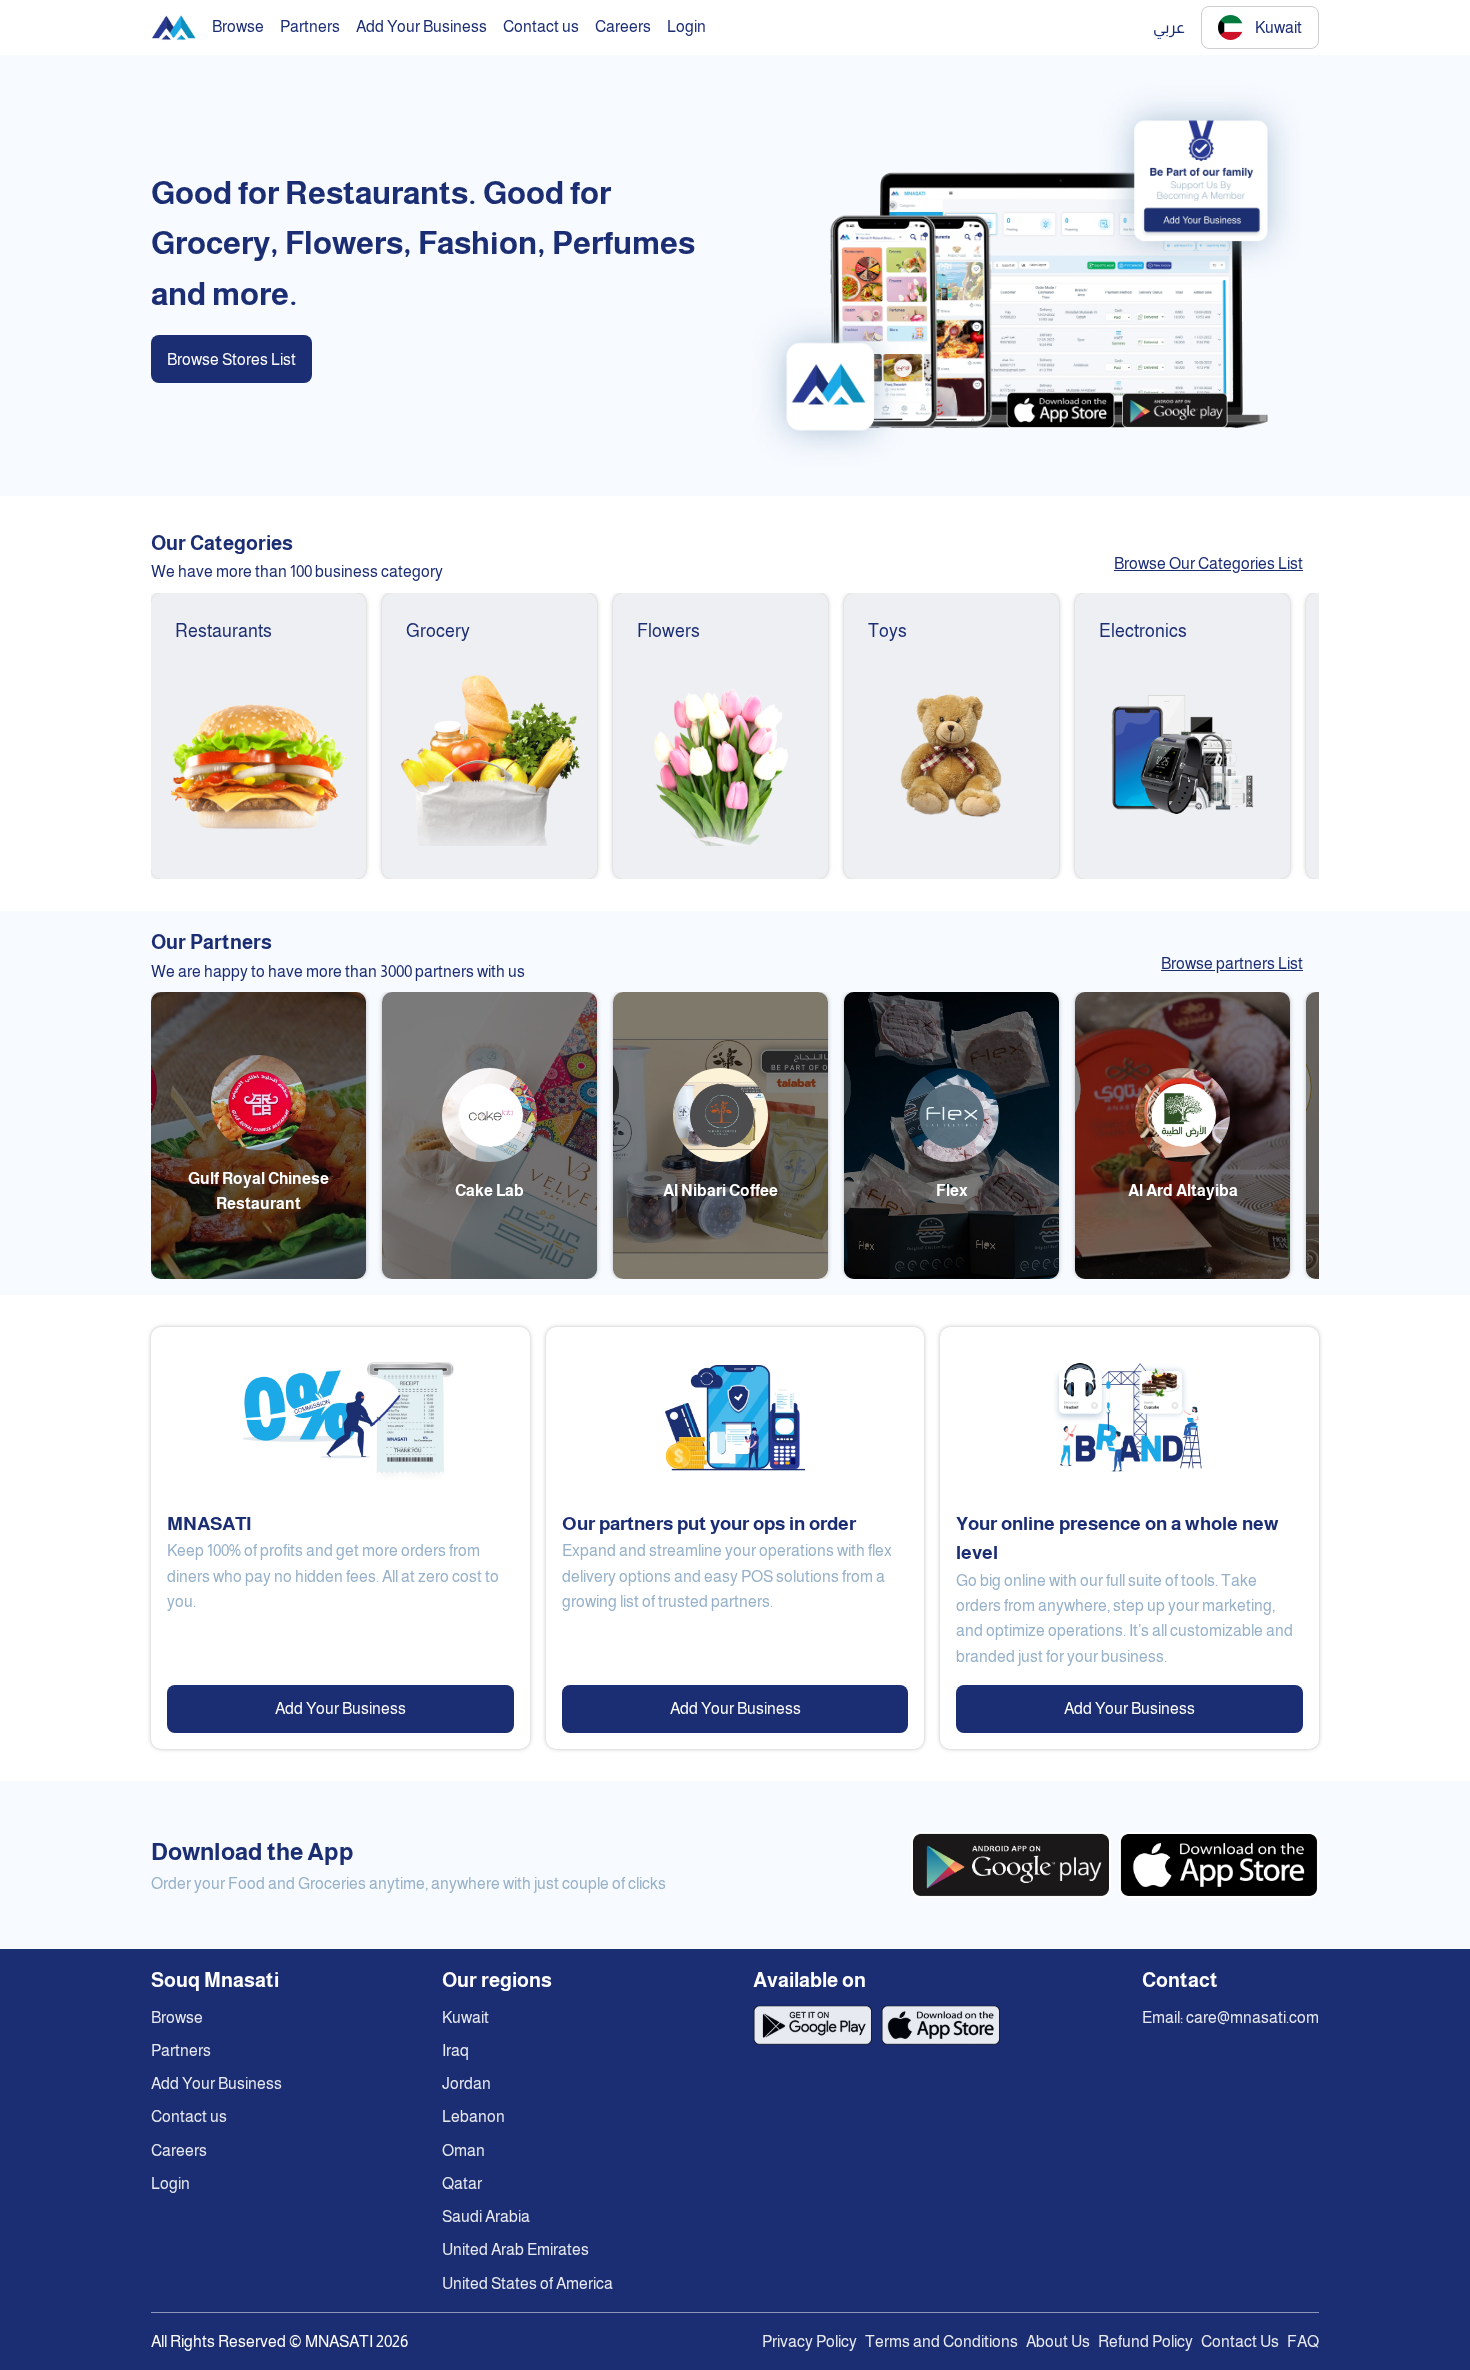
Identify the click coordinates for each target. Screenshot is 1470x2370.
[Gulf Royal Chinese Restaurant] (258, 1273)
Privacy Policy (809, 2341)
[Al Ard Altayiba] (1182, 1273)
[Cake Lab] (489, 1273)
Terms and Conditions (941, 2341)
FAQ (1303, 2341)
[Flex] (951, 1273)
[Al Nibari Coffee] (720, 1273)
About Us (1058, 2341)
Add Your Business (340, 1708)
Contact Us (1240, 2341)
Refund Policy (1145, 2341)
